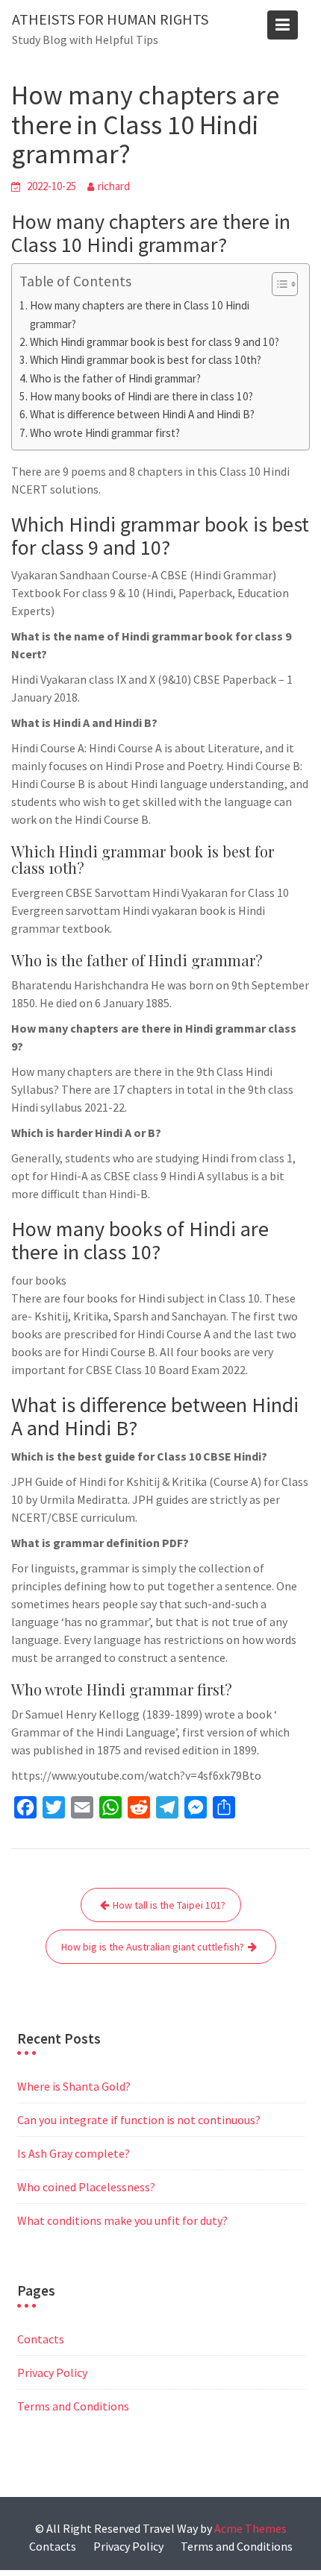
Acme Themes (250, 2528)
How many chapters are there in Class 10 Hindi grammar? (140, 314)
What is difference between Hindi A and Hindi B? (142, 414)
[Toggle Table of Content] (277, 284)
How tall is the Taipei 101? (169, 1905)
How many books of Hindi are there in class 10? (141, 396)
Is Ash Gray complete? (74, 2153)
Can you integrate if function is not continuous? (139, 2120)
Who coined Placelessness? (86, 2187)
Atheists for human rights (110, 19)
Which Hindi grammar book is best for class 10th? (146, 360)
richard (114, 186)
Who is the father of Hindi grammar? (115, 378)
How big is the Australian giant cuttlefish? (153, 1947)
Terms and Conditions (73, 2406)
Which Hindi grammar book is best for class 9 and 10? (155, 342)
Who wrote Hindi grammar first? (105, 433)
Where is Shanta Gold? (74, 2086)
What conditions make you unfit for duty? (122, 2220)
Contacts (41, 2339)
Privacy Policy (52, 2372)
